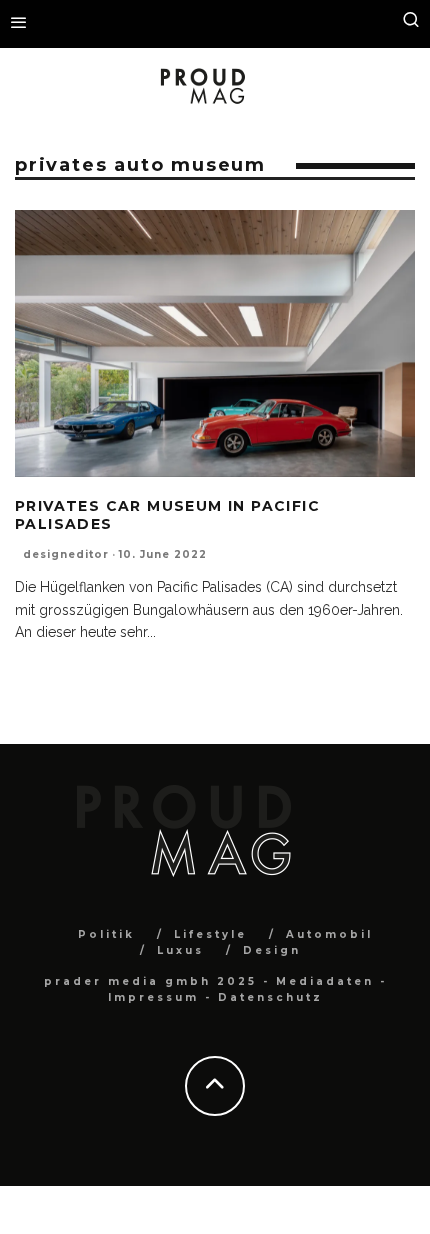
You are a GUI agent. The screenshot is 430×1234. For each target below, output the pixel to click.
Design (272, 950)
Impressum (153, 997)
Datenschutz (270, 997)
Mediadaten (325, 981)
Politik (106, 934)
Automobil (329, 934)
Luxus (180, 950)
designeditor (66, 554)
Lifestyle (210, 934)
